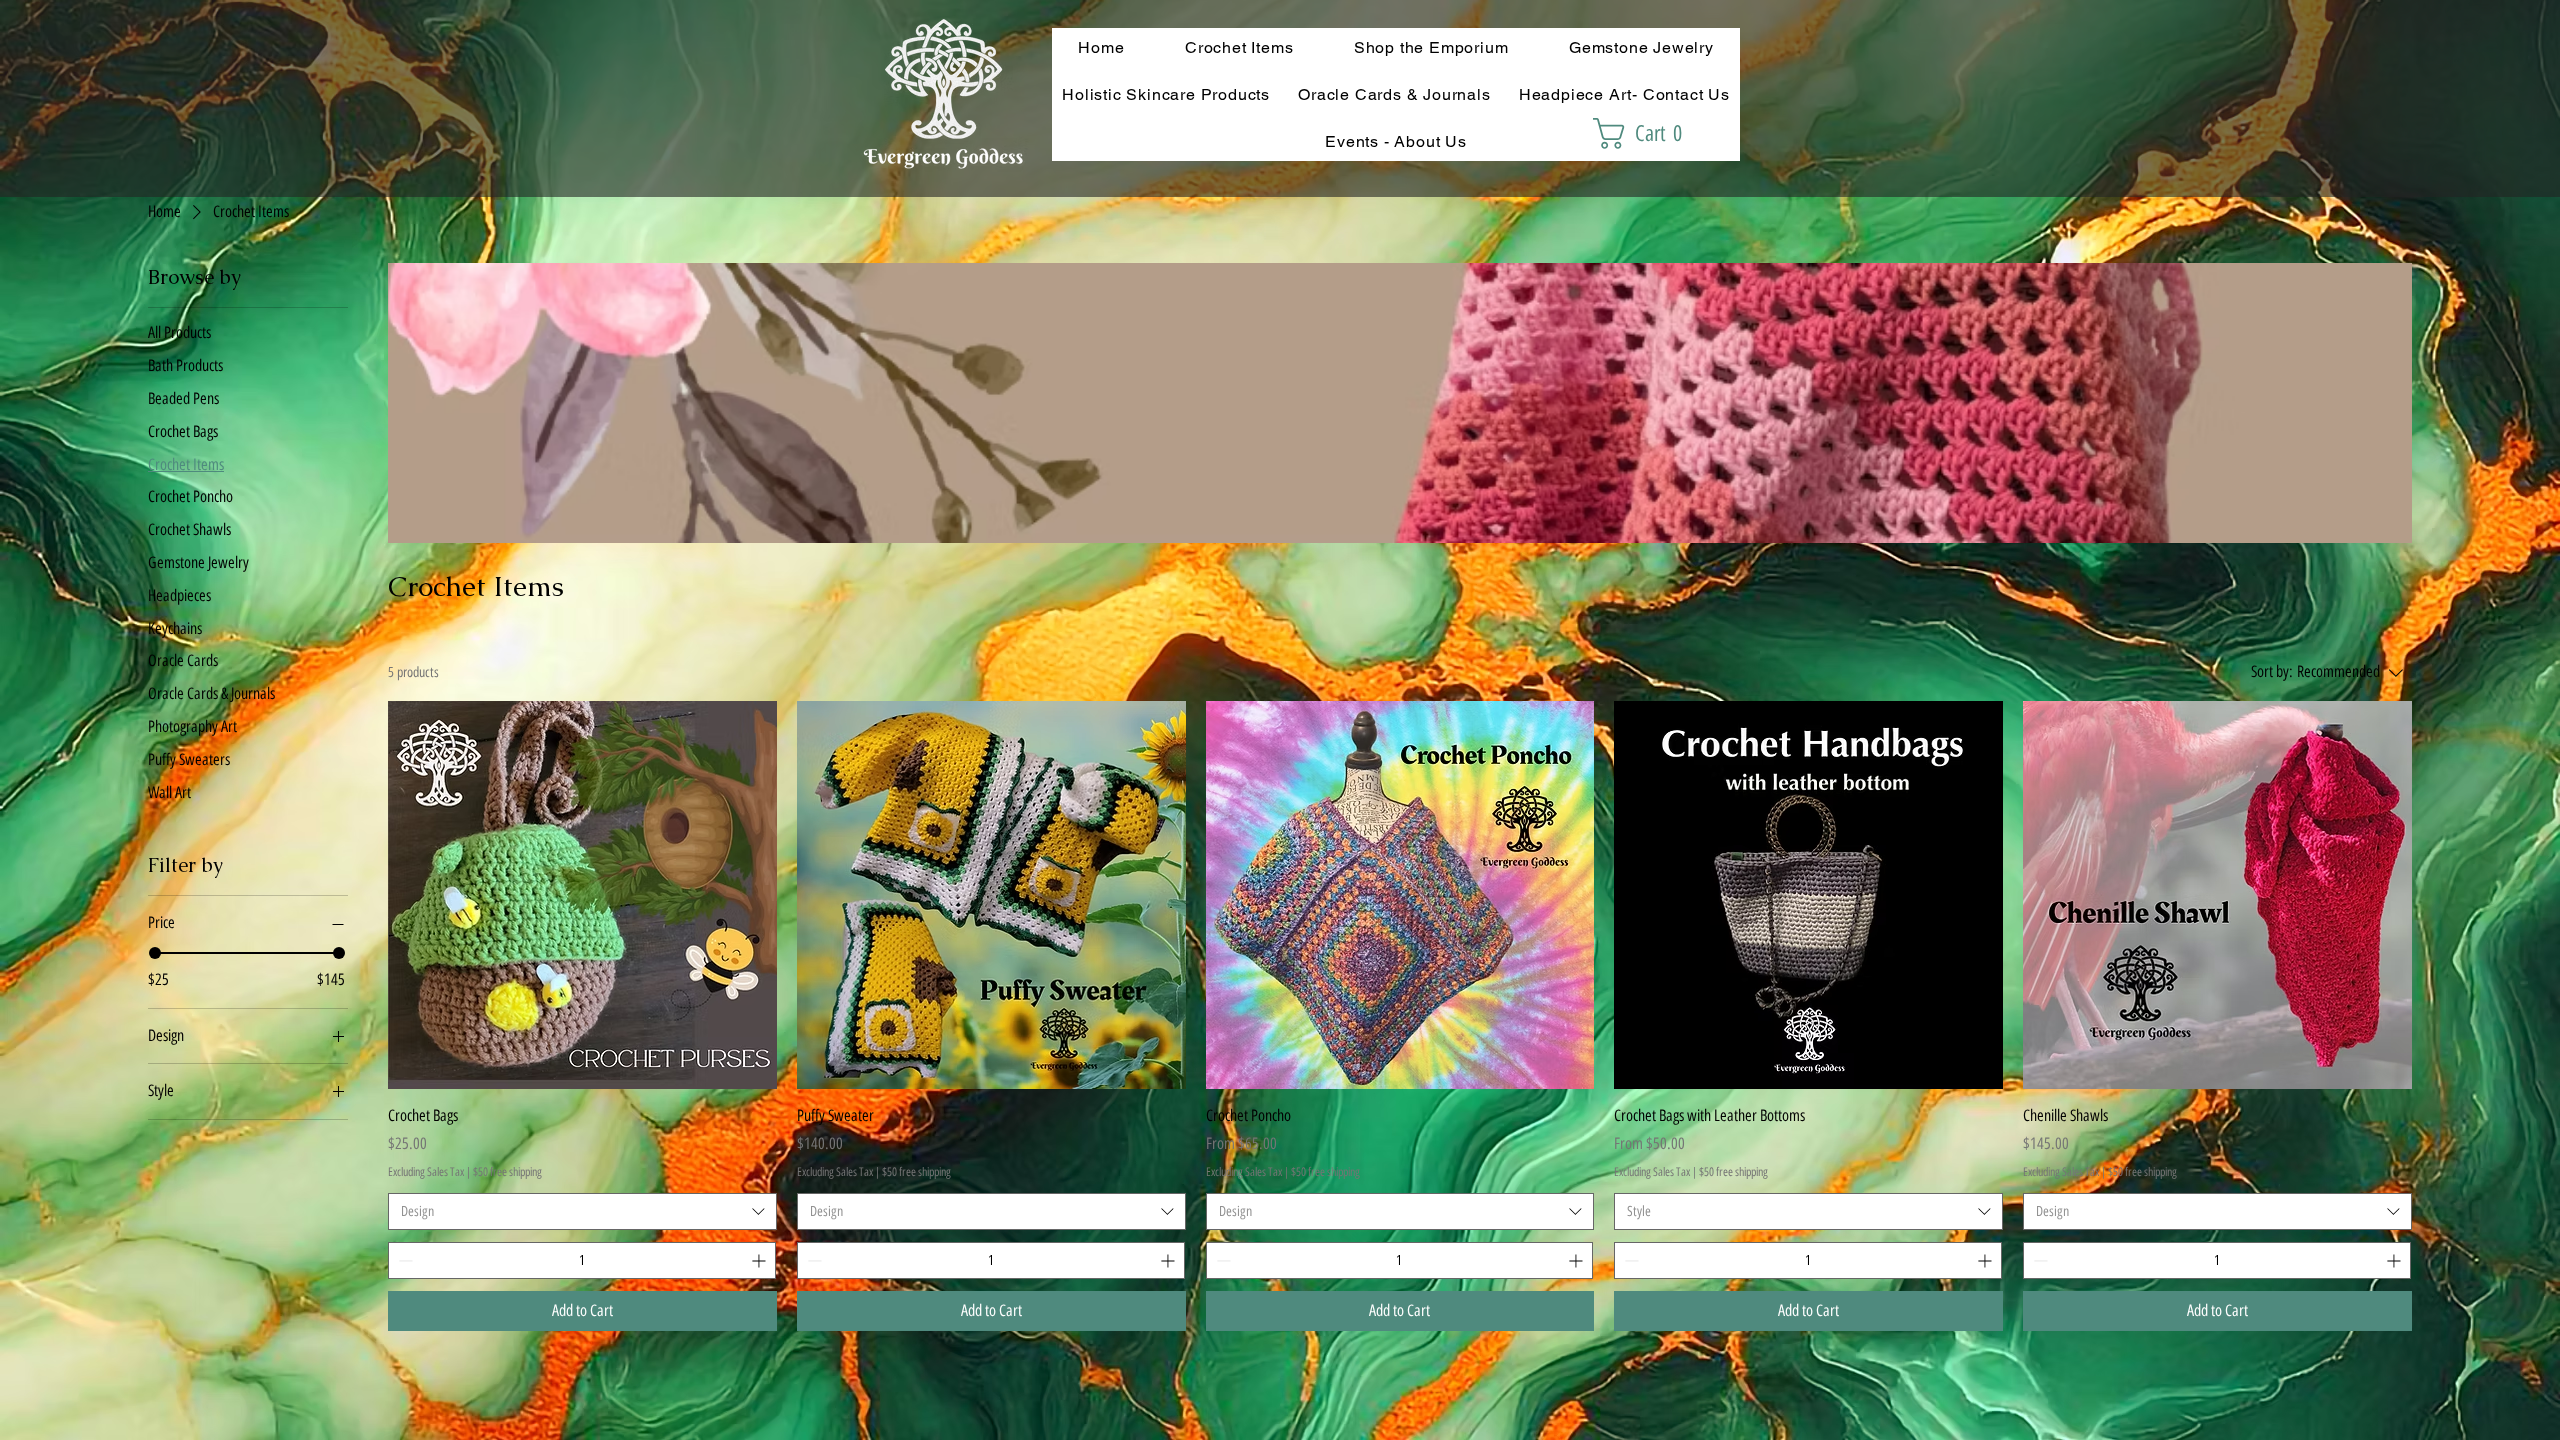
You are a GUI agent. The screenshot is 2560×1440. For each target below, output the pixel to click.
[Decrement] (403, 1260)
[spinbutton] (582, 1260)
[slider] (155, 953)
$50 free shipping (507, 1172)
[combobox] (582, 1212)
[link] (1647, 133)
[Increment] (760, 1260)
